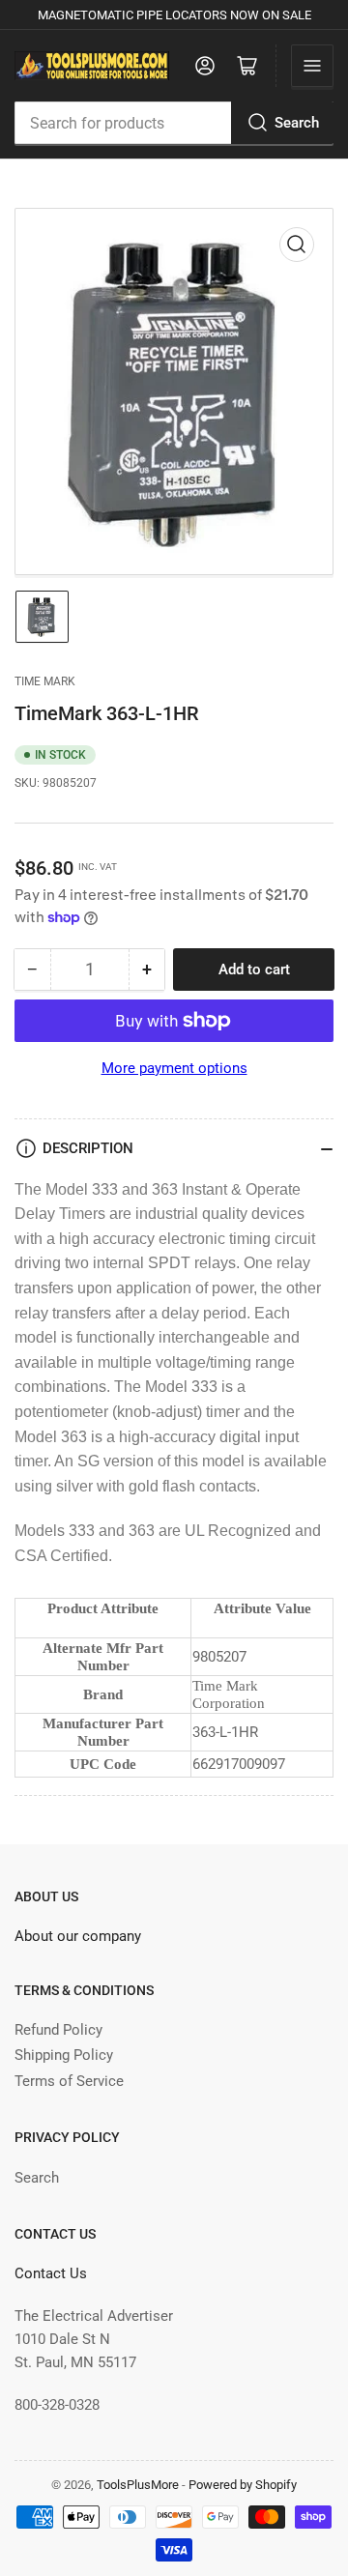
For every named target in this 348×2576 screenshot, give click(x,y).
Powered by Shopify (243, 2485)
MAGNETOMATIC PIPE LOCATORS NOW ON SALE (174, 15)
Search (297, 123)
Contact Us (51, 2273)
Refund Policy (58, 2030)
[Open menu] (312, 66)
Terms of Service (69, 2081)
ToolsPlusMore (139, 2485)
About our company (78, 1936)
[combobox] (174, 123)
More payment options (174, 1068)
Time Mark (45, 681)
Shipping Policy (64, 2055)
